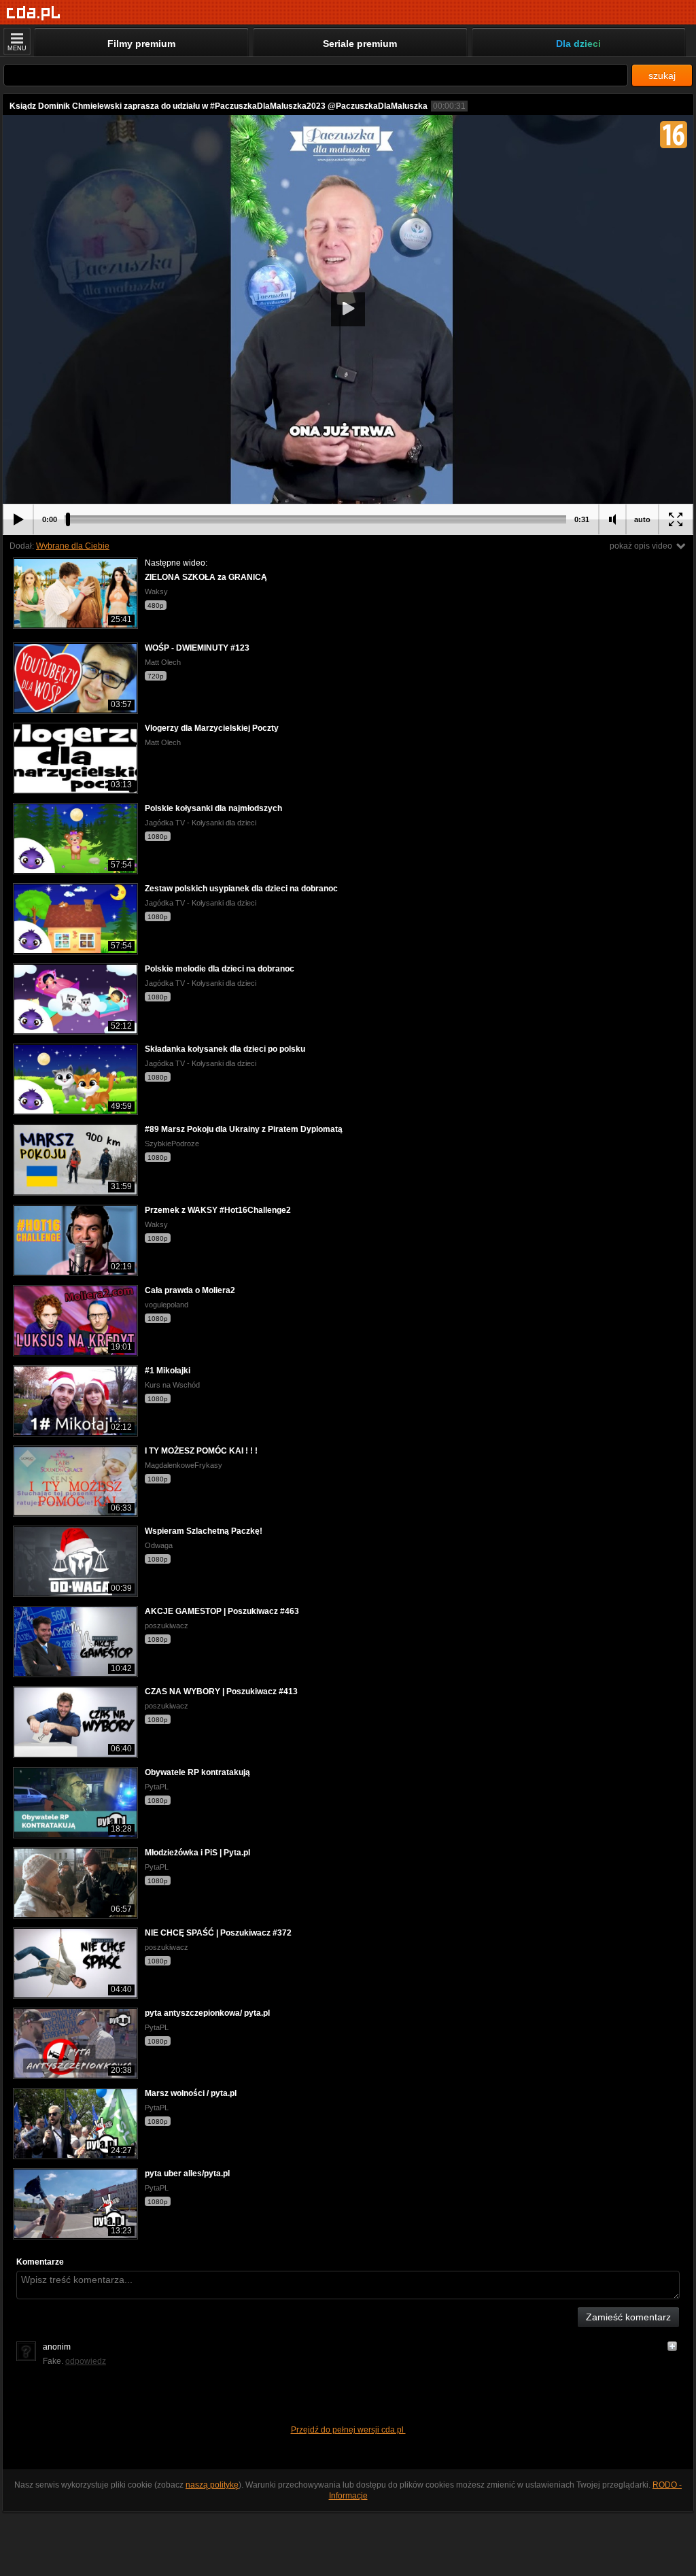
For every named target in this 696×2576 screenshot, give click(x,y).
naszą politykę (212, 2485)
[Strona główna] (34, 13)
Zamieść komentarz (628, 2317)
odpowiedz (86, 2361)
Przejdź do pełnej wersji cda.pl (348, 2430)
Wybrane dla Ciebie (73, 546)
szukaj (662, 75)
